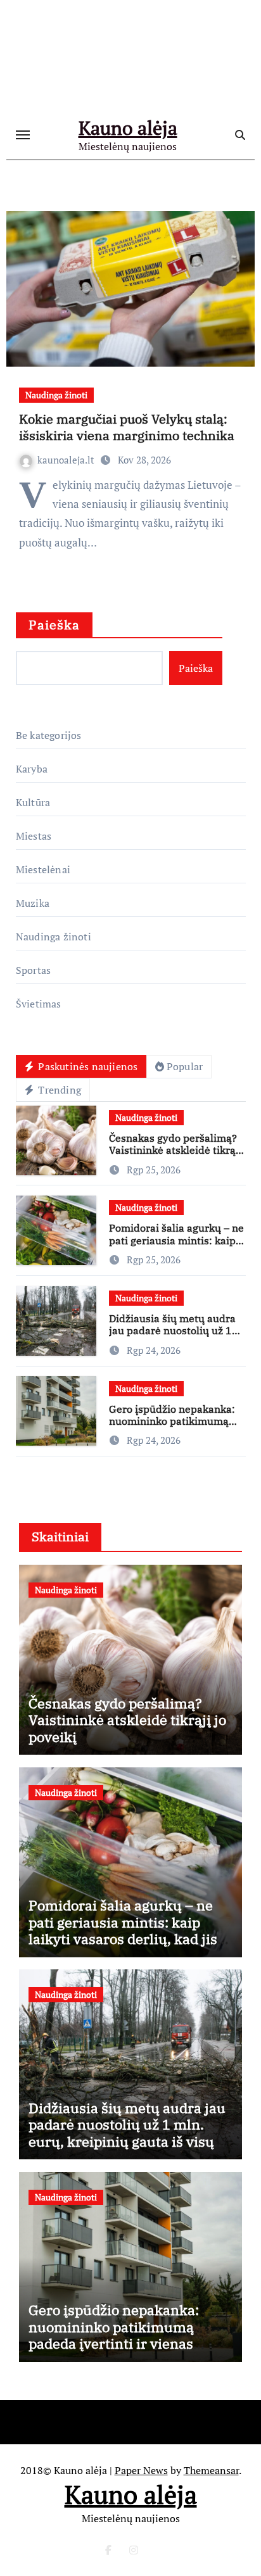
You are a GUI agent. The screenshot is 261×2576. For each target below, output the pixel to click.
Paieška (54, 625)
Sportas (33, 970)
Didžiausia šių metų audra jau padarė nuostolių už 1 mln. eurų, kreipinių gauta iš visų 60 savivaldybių (172, 1337)
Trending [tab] (58, 1090)
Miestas (34, 836)
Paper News (141, 2470)
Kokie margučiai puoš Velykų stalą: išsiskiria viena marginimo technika (127, 427)
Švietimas (39, 1004)
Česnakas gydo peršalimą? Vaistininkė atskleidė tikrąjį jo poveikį (175, 1150)
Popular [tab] (185, 1066)
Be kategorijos (49, 735)
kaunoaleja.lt (67, 460)
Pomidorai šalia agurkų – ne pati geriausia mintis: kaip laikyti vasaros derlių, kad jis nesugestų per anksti (176, 1246)
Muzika (33, 903)
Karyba (32, 769)
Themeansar (211, 2470)
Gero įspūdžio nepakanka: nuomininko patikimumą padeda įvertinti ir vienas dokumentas (172, 1427)
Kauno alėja (128, 128)
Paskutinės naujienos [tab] (86, 1066)
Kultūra (33, 802)
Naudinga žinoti (56, 395)
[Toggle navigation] (23, 135)
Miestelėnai (43, 869)
